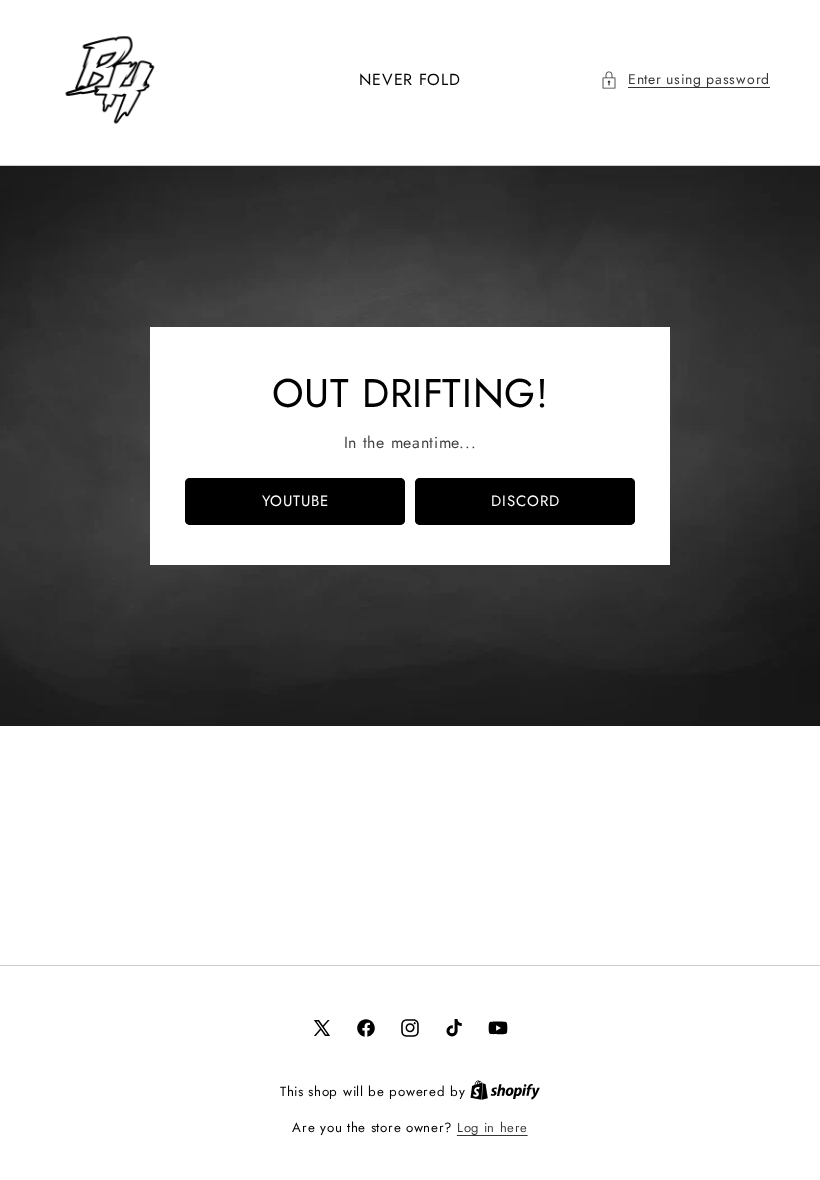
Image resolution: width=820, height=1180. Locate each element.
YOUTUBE (295, 501)
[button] (685, 79)
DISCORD (525, 501)
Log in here (492, 1127)
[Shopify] (505, 1091)
